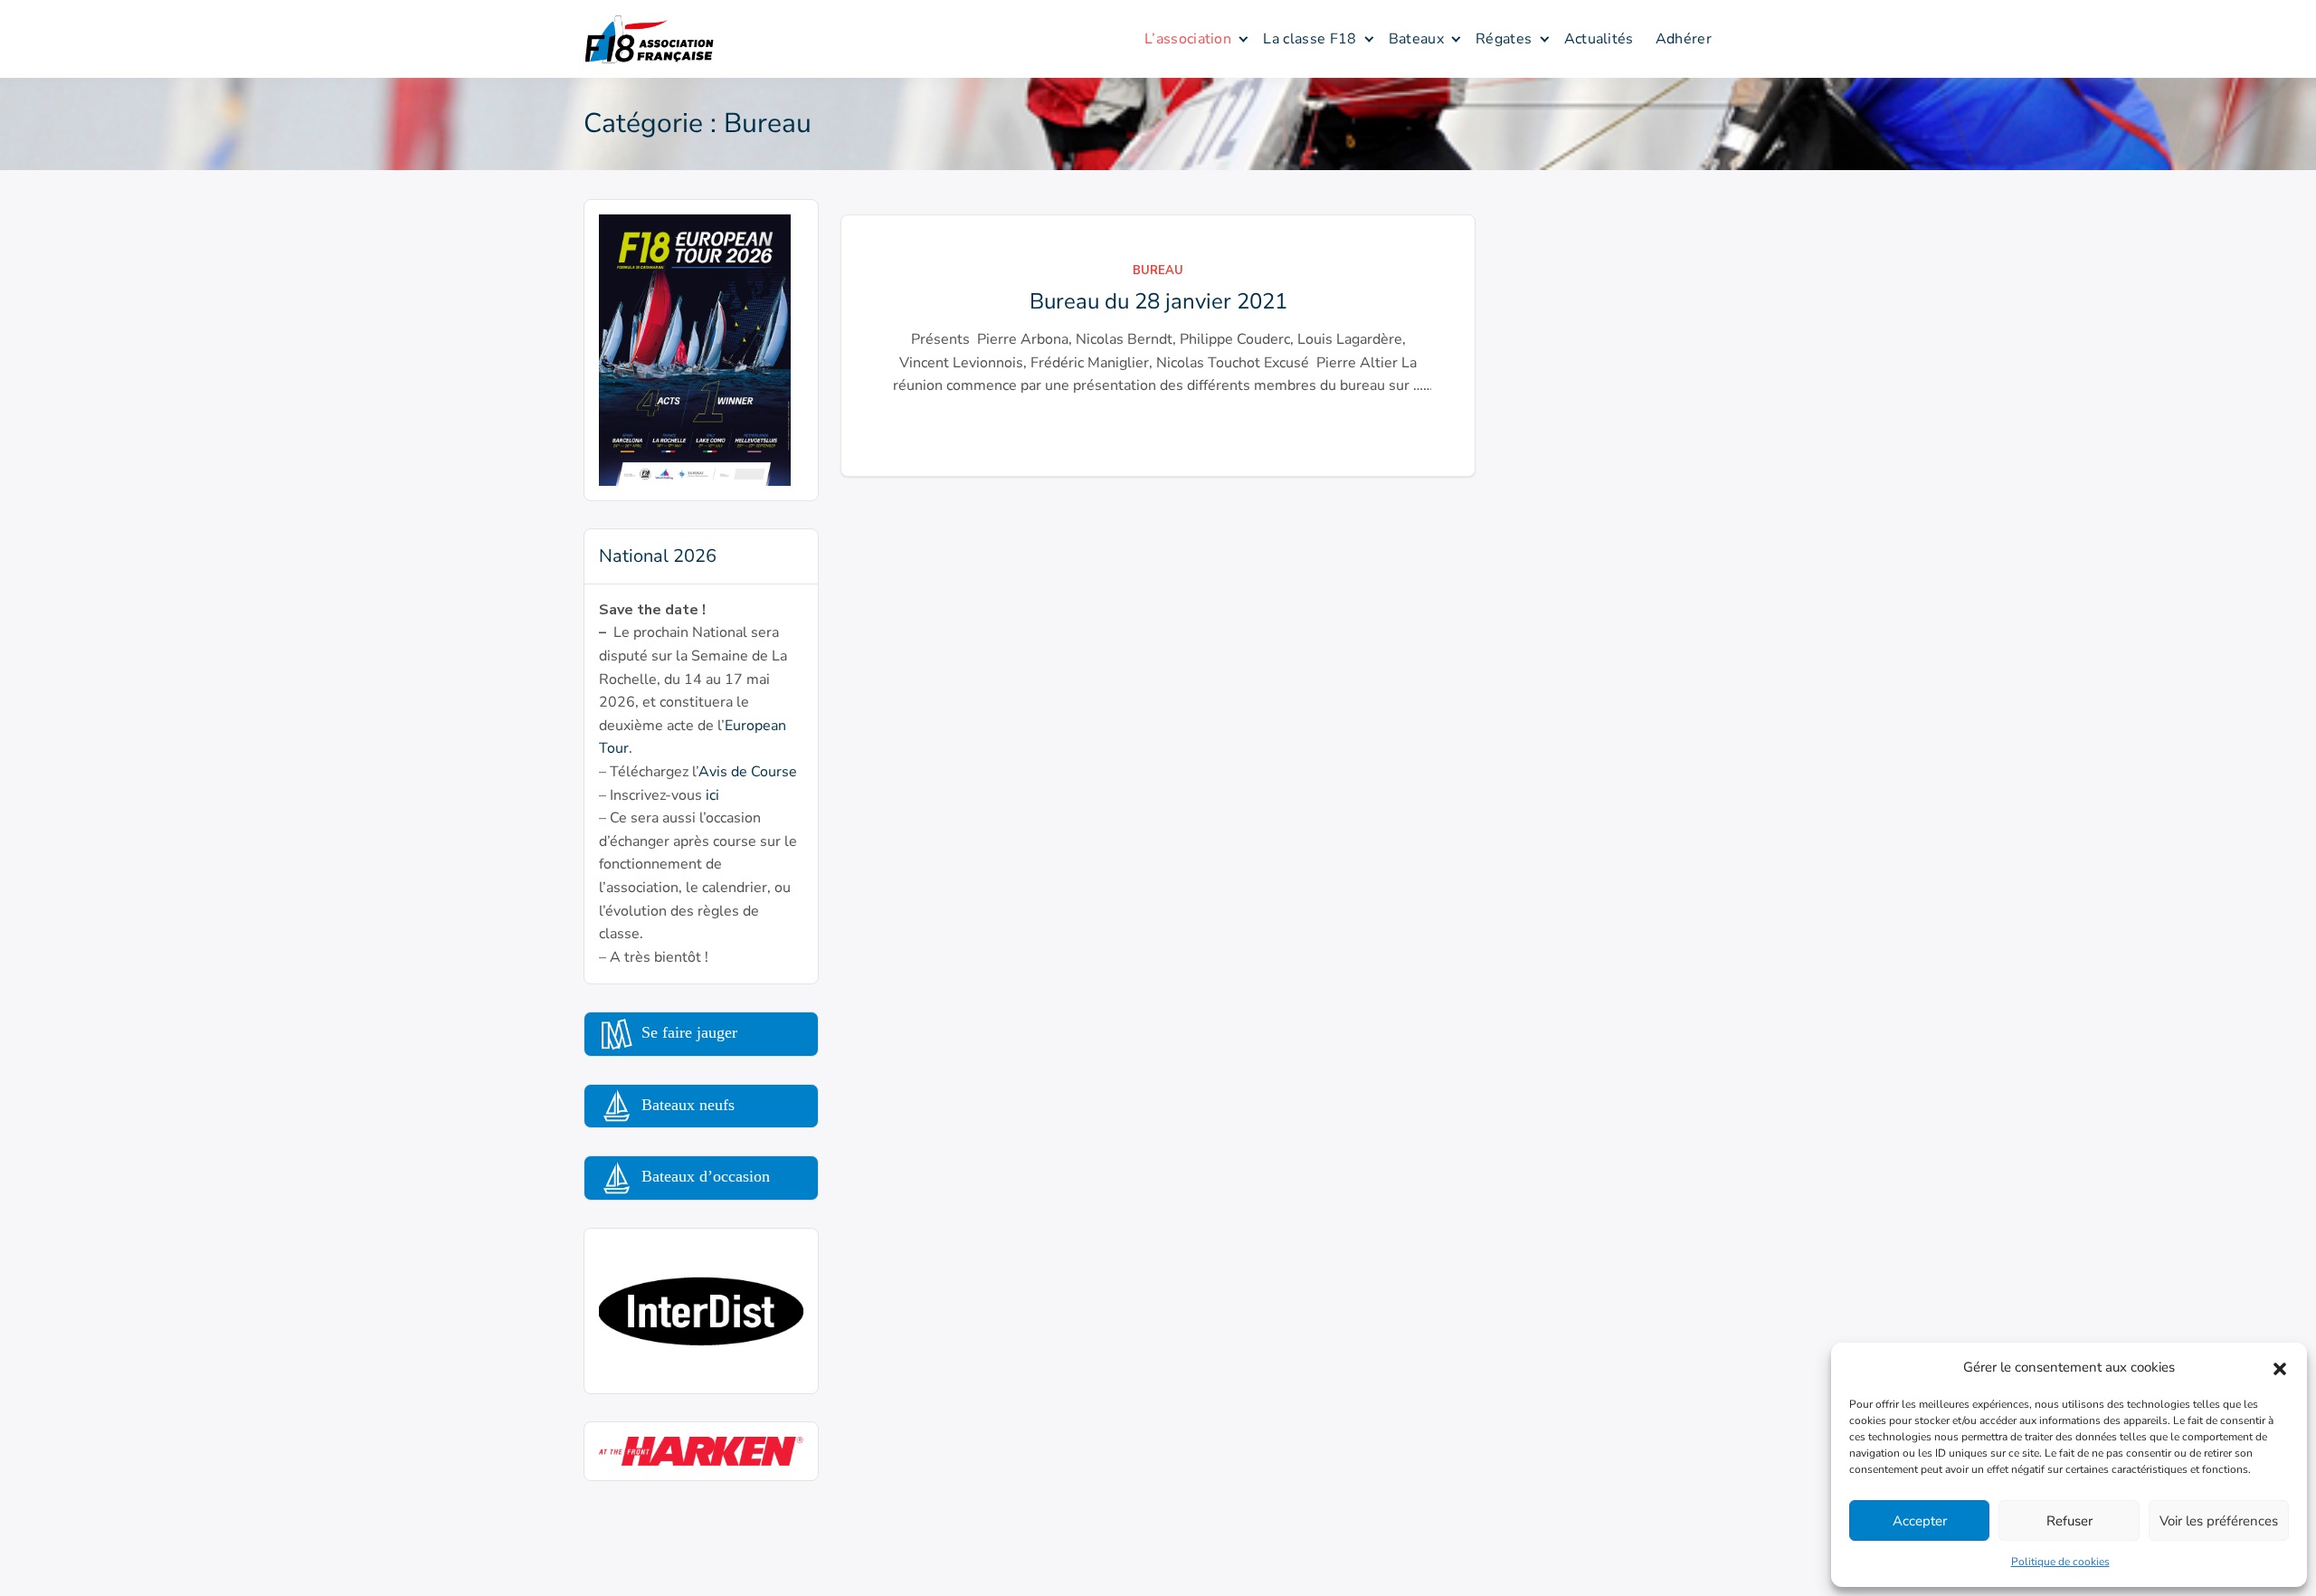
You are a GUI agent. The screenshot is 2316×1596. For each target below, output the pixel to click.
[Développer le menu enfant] (1243, 38)
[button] (2280, 1367)
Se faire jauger (687, 1032)
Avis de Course (748, 772)
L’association (1188, 39)
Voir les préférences (2219, 1521)
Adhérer (1684, 39)
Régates (1504, 39)
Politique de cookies (2060, 1562)
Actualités (1599, 39)
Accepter (1920, 1521)
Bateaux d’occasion (703, 1176)
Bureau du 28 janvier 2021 (1158, 301)
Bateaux (1416, 39)
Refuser (2069, 1521)
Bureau (1158, 271)
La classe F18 (1310, 39)
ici (712, 795)
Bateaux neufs (686, 1105)
